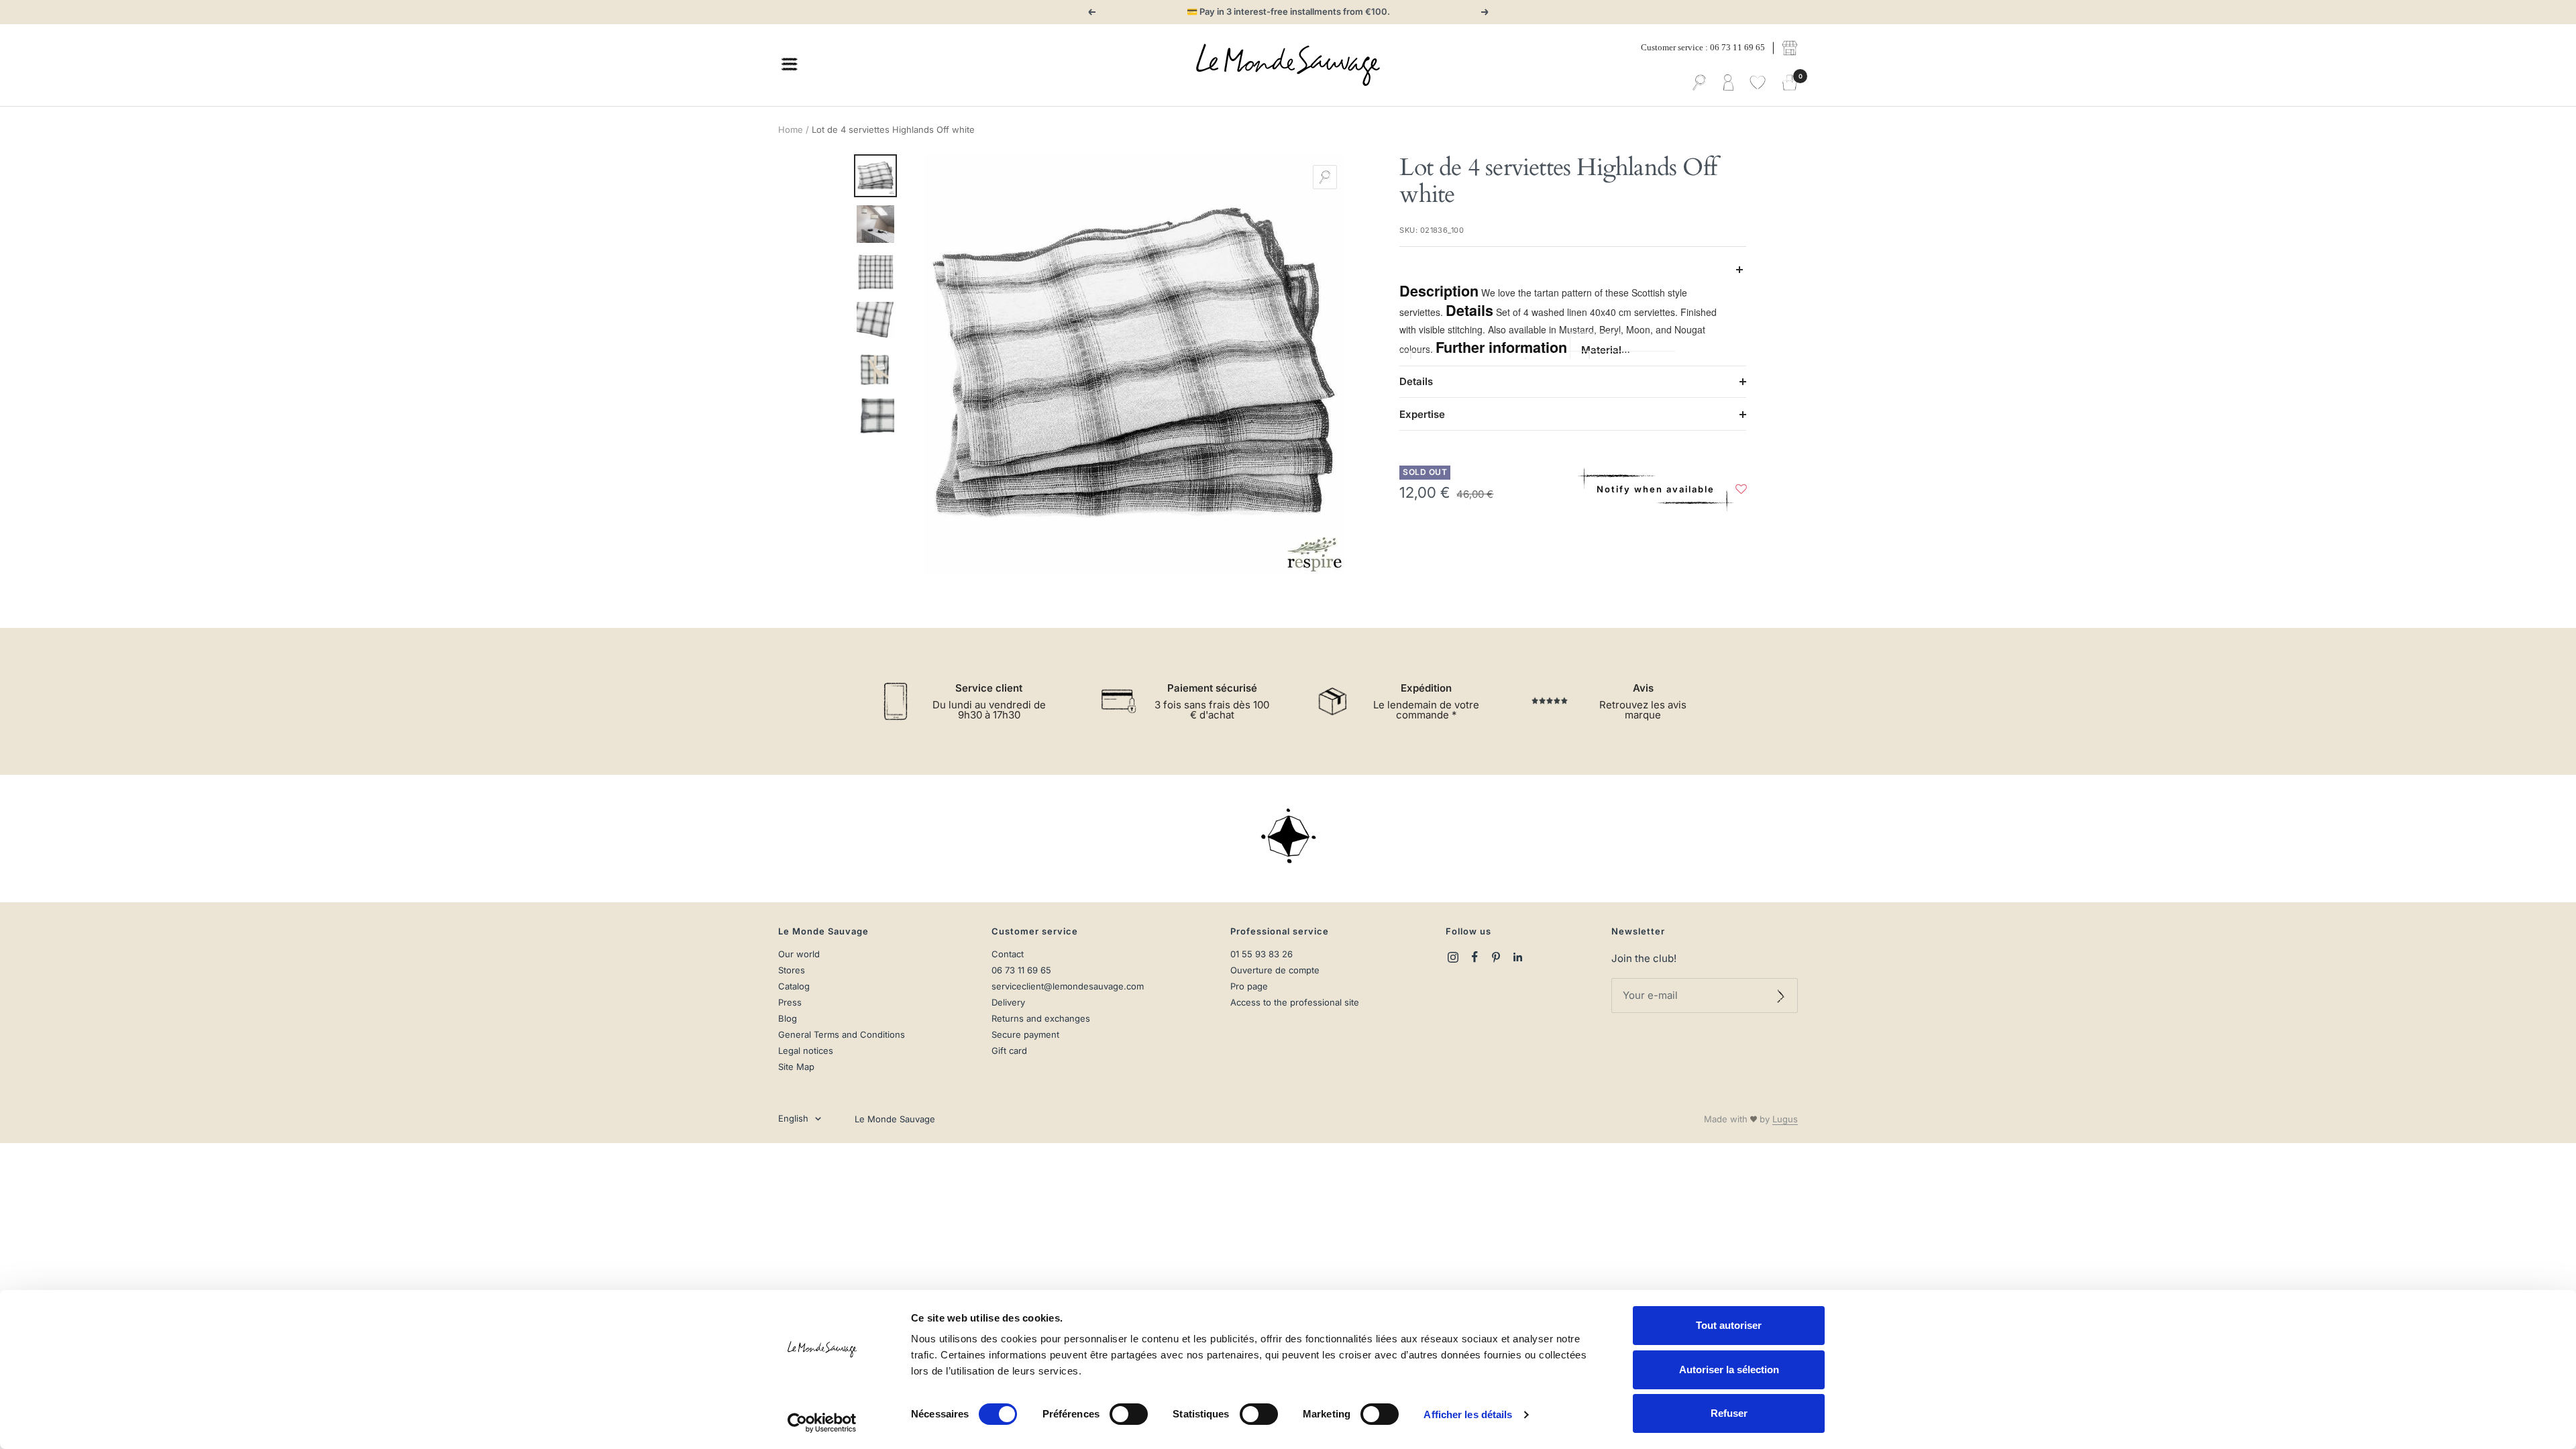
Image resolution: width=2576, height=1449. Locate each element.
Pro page (1249, 986)
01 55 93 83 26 (1262, 954)
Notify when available (1656, 489)
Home (791, 129)
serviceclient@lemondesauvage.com (1068, 986)
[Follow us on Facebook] (1474, 957)
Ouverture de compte (1275, 970)
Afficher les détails (1468, 1414)
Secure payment (1025, 1035)
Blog (788, 1019)
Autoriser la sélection (1729, 1370)
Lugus (1785, 1119)
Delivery (1008, 1003)
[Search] (1699, 83)
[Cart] (1790, 83)
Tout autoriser (1729, 1325)
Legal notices (806, 1051)
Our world (799, 954)
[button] (1741, 492)
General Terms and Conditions (842, 1035)
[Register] (1781, 996)
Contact (1008, 954)
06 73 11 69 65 (1021, 970)
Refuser (1729, 1413)
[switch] (1129, 1414)
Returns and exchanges (1041, 1019)
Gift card (1009, 1051)
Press (790, 1003)
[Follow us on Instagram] (1453, 957)
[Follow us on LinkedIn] (1517, 957)
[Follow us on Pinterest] (1496, 957)
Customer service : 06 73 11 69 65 (1703, 47)
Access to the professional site (1295, 1003)
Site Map (796, 1067)
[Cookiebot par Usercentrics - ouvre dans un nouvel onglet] (822, 1423)
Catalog (794, 986)
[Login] (1728, 83)
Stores (792, 970)
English (793, 1118)
